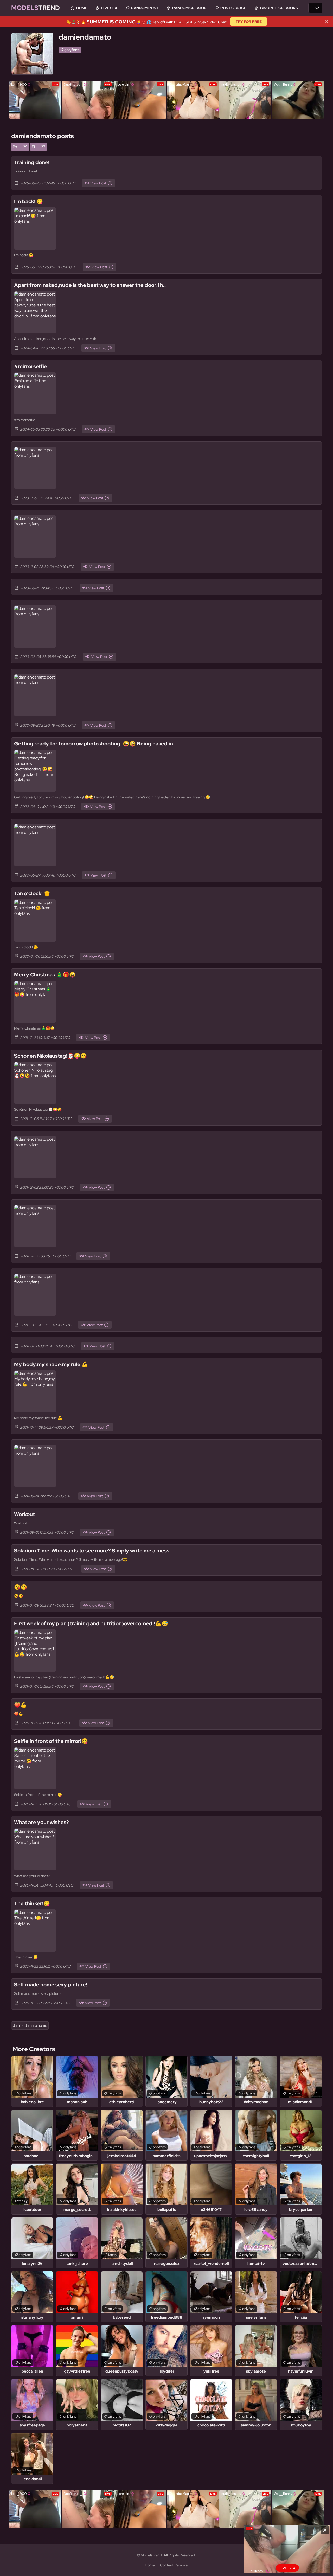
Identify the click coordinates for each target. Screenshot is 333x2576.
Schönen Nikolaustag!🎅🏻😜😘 (50, 1056)
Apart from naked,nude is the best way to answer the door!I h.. (90, 285)
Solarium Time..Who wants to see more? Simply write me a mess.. (93, 1551)
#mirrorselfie (31, 366)
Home (82, 8)
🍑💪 (21, 1705)
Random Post (145, 8)
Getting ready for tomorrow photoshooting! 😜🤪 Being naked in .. (95, 744)
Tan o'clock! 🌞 (32, 893)
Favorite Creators (279, 8)
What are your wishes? (41, 1822)
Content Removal (174, 2565)
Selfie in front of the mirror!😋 (51, 1741)
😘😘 (21, 1587)
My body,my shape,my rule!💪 (51, 1364)
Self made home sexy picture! (51, 1985)
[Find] (317, 8)
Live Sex (109, 8)
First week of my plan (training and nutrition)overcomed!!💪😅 (91, 1623)
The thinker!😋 (32, 1903)
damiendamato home (30, 2025)
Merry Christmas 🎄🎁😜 (45, 975)
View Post (98, 183)
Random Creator (189, 8)
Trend (36, 8)
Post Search (233, 8)
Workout (24, 1514)
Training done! (32, 162)
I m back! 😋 (28, 201)
